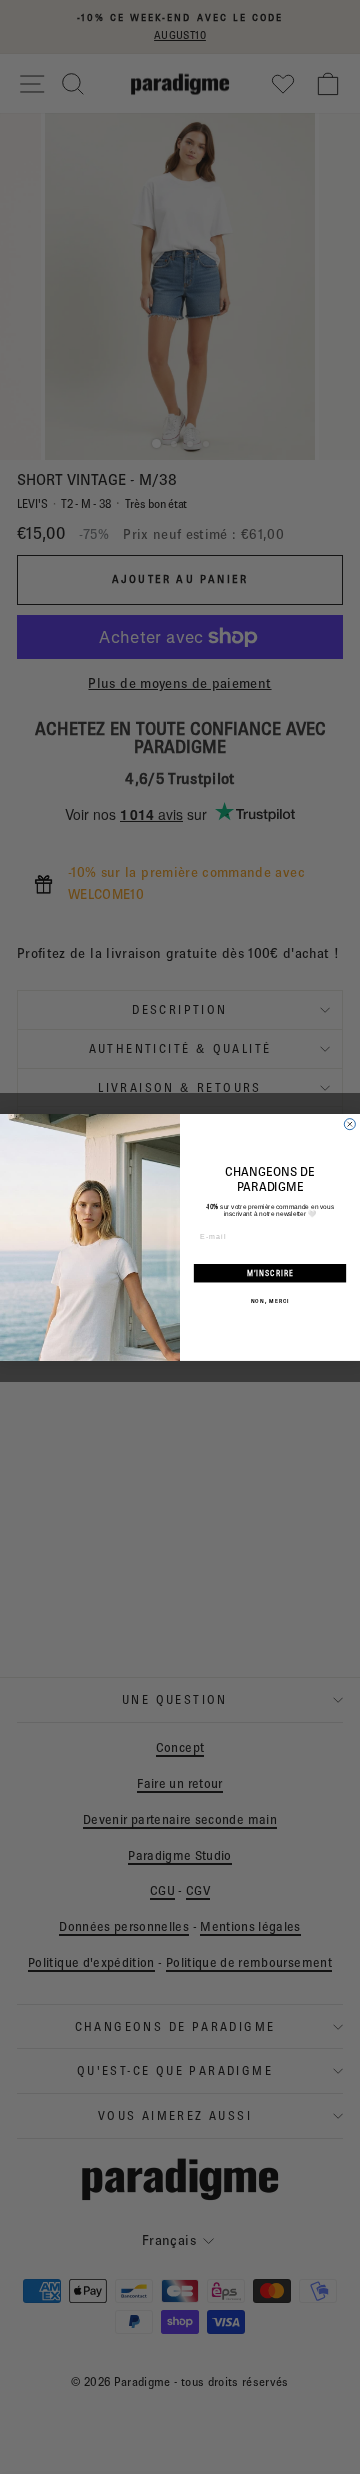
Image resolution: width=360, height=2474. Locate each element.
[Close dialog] (349, 1123)
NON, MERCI (270, 1300)
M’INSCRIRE (270, 1273)
